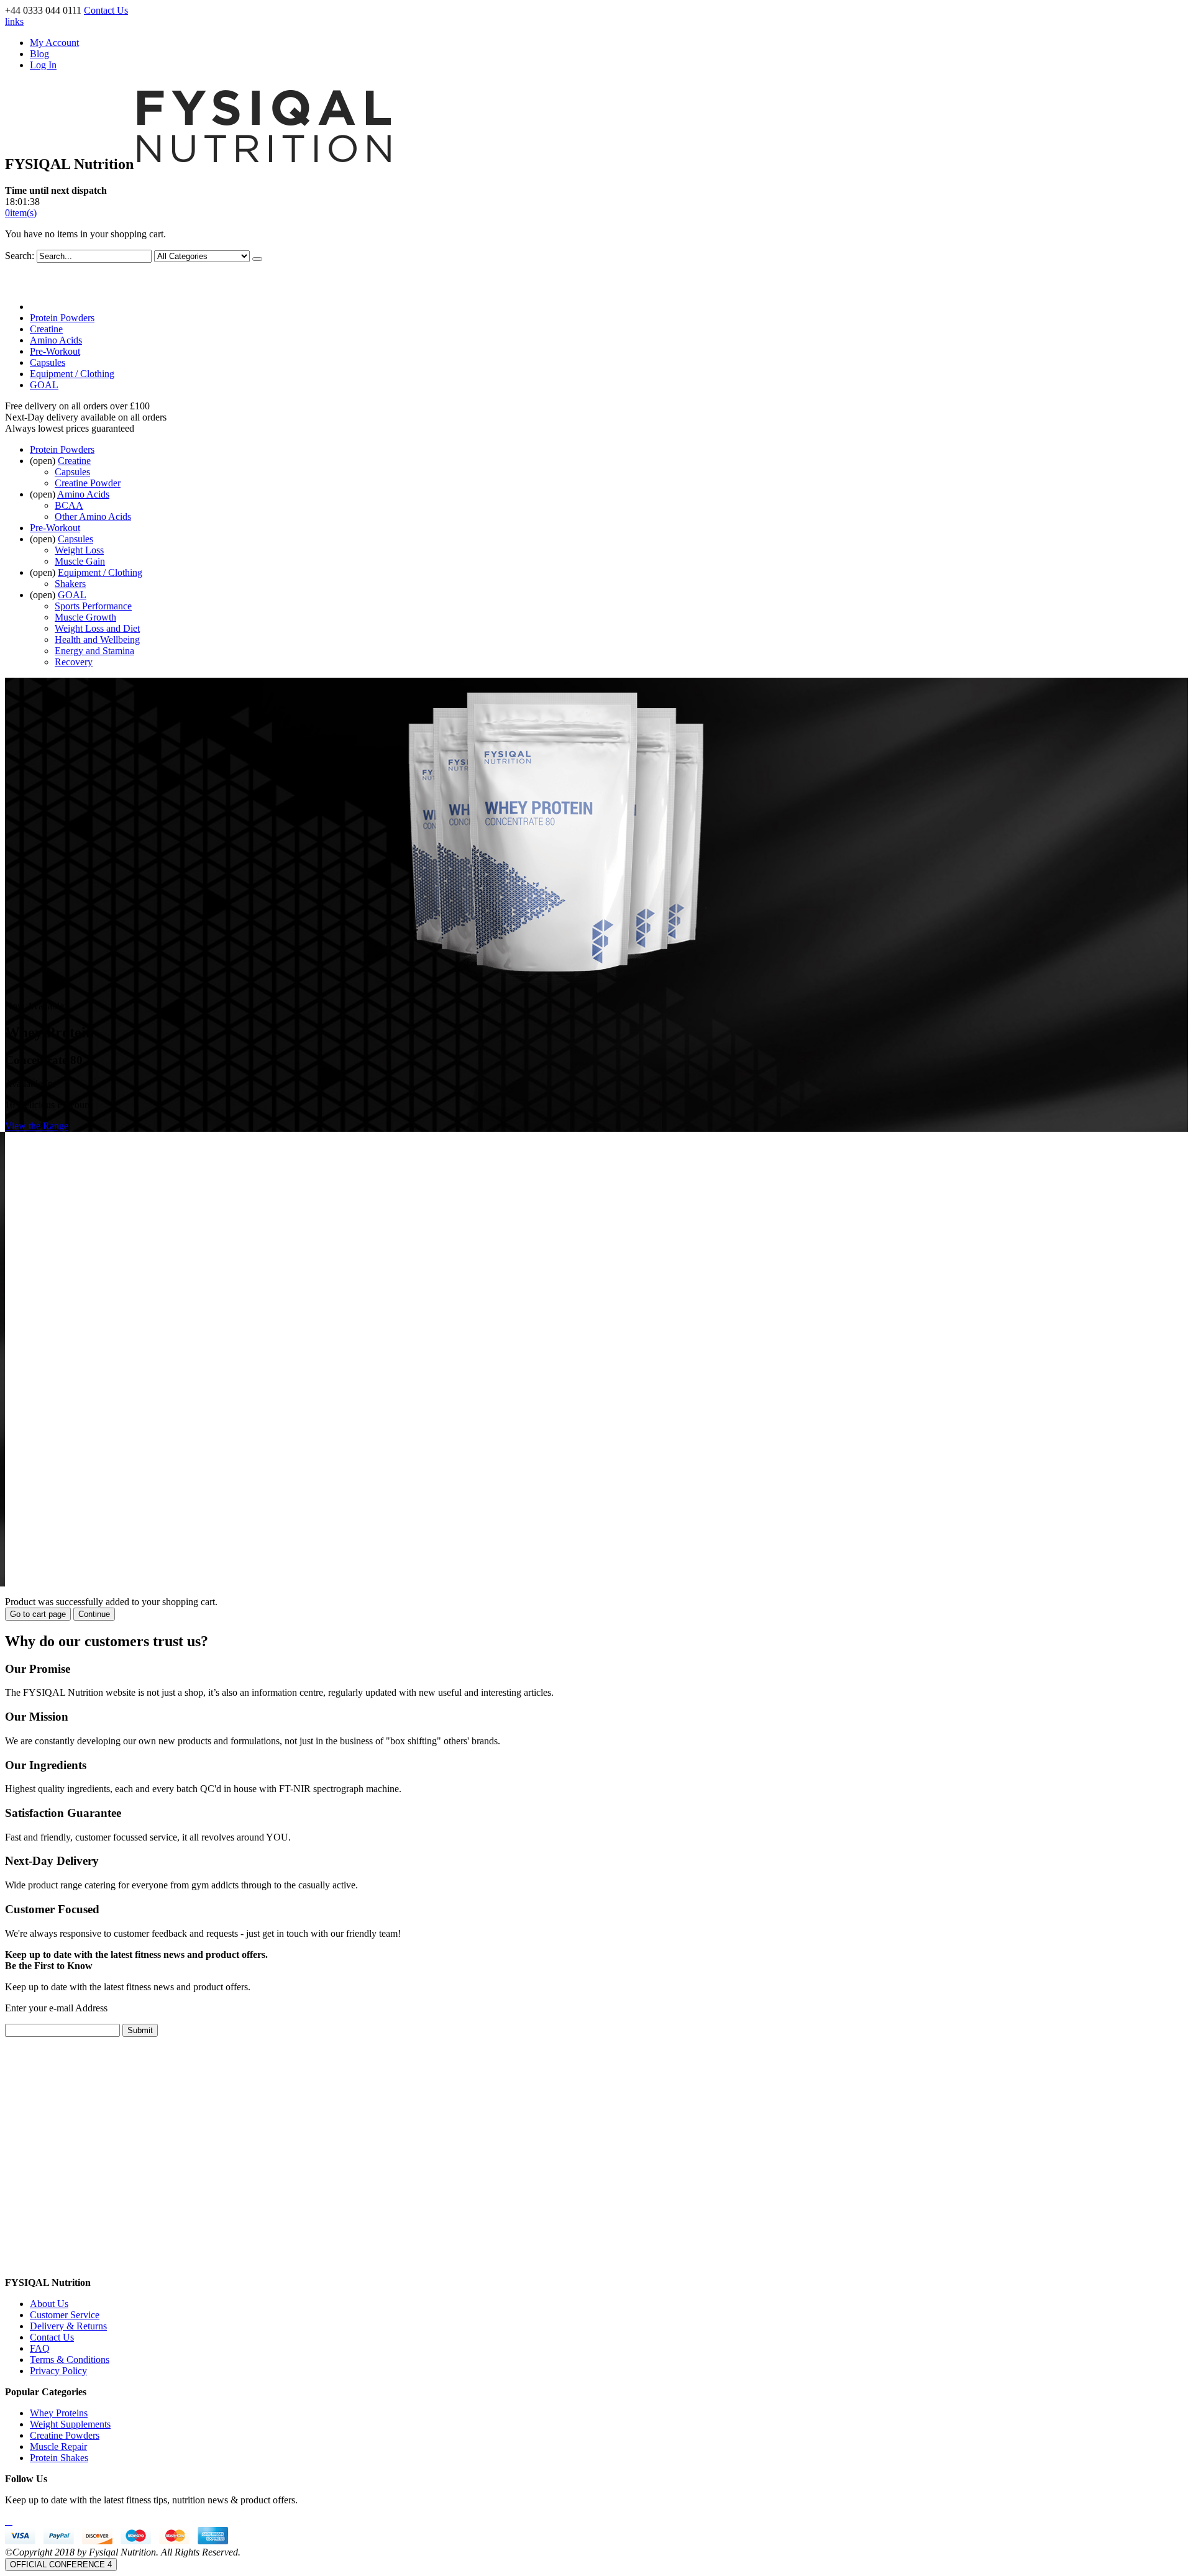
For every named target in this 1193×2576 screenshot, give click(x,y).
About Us (49, 2304)
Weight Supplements (70, 2424)
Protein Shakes (59, 2458)
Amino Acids (56, 340)
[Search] (257, 259)
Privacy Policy (58, 2371)
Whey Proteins (59, 2413)
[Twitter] (9, 2521)
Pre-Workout (55, 351)
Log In (43, 65)
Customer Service (65, 2315)
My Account (54, 43)
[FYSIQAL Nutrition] (264, 164)
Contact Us (106, 10)
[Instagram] (11, 2521)
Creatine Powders (65, 2435)
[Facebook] (6, 2521)
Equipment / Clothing (72, 374)
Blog (39, 54)
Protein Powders (62, 318)
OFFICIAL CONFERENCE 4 (61, 2565)
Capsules (48, 362)
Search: (20, 256)
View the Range (37, 1126)
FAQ (40, 2348)
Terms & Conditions (70, 2360)
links (14, 21)
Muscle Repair (58, 2446)
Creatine (46, 329)
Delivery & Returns (68, 2326)
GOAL (44, 385)
